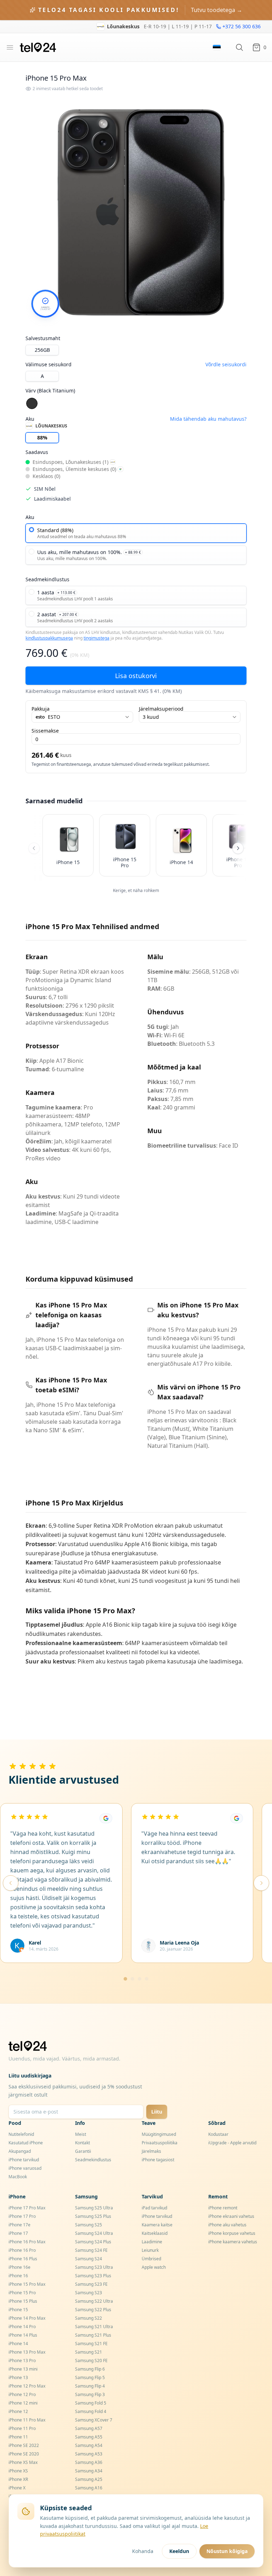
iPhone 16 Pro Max (27, 2242)
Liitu (157, 2112)
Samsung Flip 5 (90, 2377)
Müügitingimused (159, 2134)
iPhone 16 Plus (23, 2259)
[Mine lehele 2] (132, 1979)
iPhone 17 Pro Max (27, 2208)
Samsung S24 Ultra (94, 2233)
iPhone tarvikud (24, 2160)
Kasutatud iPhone (26, 2143)
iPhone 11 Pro (22, 2428)
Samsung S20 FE (91, 2361)
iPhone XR (18, 2479)
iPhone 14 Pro (22, 2327)
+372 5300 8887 (242, 26)
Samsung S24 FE (91, 2250)
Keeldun (179, 2551)
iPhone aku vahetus (227, 2225)
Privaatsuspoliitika (160, 2143)
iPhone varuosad (25, 2168)
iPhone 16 (18, 2276)
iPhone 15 (18, 2310)
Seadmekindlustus (93, 2160)
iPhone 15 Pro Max (27, 2284)
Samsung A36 (89, 2462)
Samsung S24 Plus (93, 2242)
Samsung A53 (89, 2454)
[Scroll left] (34, 848)
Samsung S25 (89, 2225)
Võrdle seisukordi (226, 364)
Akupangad (20, 2151)
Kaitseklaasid (155, 2233)
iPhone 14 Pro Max (27, 2318)
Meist (81, 2134)
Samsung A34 (89, 2471)
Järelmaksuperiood (161, 709)
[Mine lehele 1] (125, 1979)
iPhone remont (223, 2208)
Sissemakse (45, 731)
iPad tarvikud (154, 2208)
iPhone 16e (19, 2267)
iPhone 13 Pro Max (27, 2352)
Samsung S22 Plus (93, 2310)
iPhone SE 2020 (24, 2454)
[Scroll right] (238, 848)
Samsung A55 (89, 2437)
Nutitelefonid (21, 2134)
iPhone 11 (18, 2437)
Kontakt (83, 2143)
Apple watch (154, 2267)
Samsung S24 (89, 2259)
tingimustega (97, 638)
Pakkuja (41, 709)
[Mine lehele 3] (140, 1979)
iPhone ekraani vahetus (231, 2216)
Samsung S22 (89, 2318)
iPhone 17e (19, 2225)
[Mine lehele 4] (147, 1979)
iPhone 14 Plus (23, 2335)
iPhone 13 (18, 2377)
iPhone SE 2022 (24, 2445)
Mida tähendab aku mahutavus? (208, 419)
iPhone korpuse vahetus (232, 2233)
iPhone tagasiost (158, 2160)
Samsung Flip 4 (90, 2386)
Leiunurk (150, 2250)
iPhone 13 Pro (22, 2361)
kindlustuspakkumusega (49, 638)
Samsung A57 (89, 2428)
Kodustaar (218, 2134)
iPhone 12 (18, 2411)
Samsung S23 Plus (93, 2276)
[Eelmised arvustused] (11, 1883)
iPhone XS (18, 2471)
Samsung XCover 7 (94, 2420)
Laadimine (152, 2242)
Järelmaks (151, 2151)
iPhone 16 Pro (22, 2250)
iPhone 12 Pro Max (27, 2386)
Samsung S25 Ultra (94, 2208)
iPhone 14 (18, 2344)
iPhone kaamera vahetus (233, 2242)
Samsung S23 (89, 2293)
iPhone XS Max (23, 2462)
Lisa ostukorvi (136, 676)
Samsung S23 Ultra (94, 2267)
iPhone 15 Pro (22, 2293)
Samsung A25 (89, 2479)
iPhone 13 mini (23, 2369)
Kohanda (143, 2551)
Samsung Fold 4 (91, 2411)
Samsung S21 (89, 2352)
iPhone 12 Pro (22, 2394)
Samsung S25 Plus (93, 2216)
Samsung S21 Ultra (94, 2327)
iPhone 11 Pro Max (27, 2420)
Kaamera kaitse (157, 2225)
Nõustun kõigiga (227, 2551)
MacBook (18, 2177)
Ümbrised (151, 2259)
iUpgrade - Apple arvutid (232, 2143)
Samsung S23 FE (91, 2284)
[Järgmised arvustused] (261, 1883)
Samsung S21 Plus (93, 2335)
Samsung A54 (89, 2445)
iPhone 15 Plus (23, 2301)
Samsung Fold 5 (91, 2403)
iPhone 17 (18, 2233)
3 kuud (151, 717)
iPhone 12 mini (23, 2403)
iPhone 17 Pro (22, 2216)
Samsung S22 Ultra (94, 2301)
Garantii (83, 2151)
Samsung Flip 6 (90, 2369)
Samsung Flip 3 (90, 2394)
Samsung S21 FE (91, 2344)
